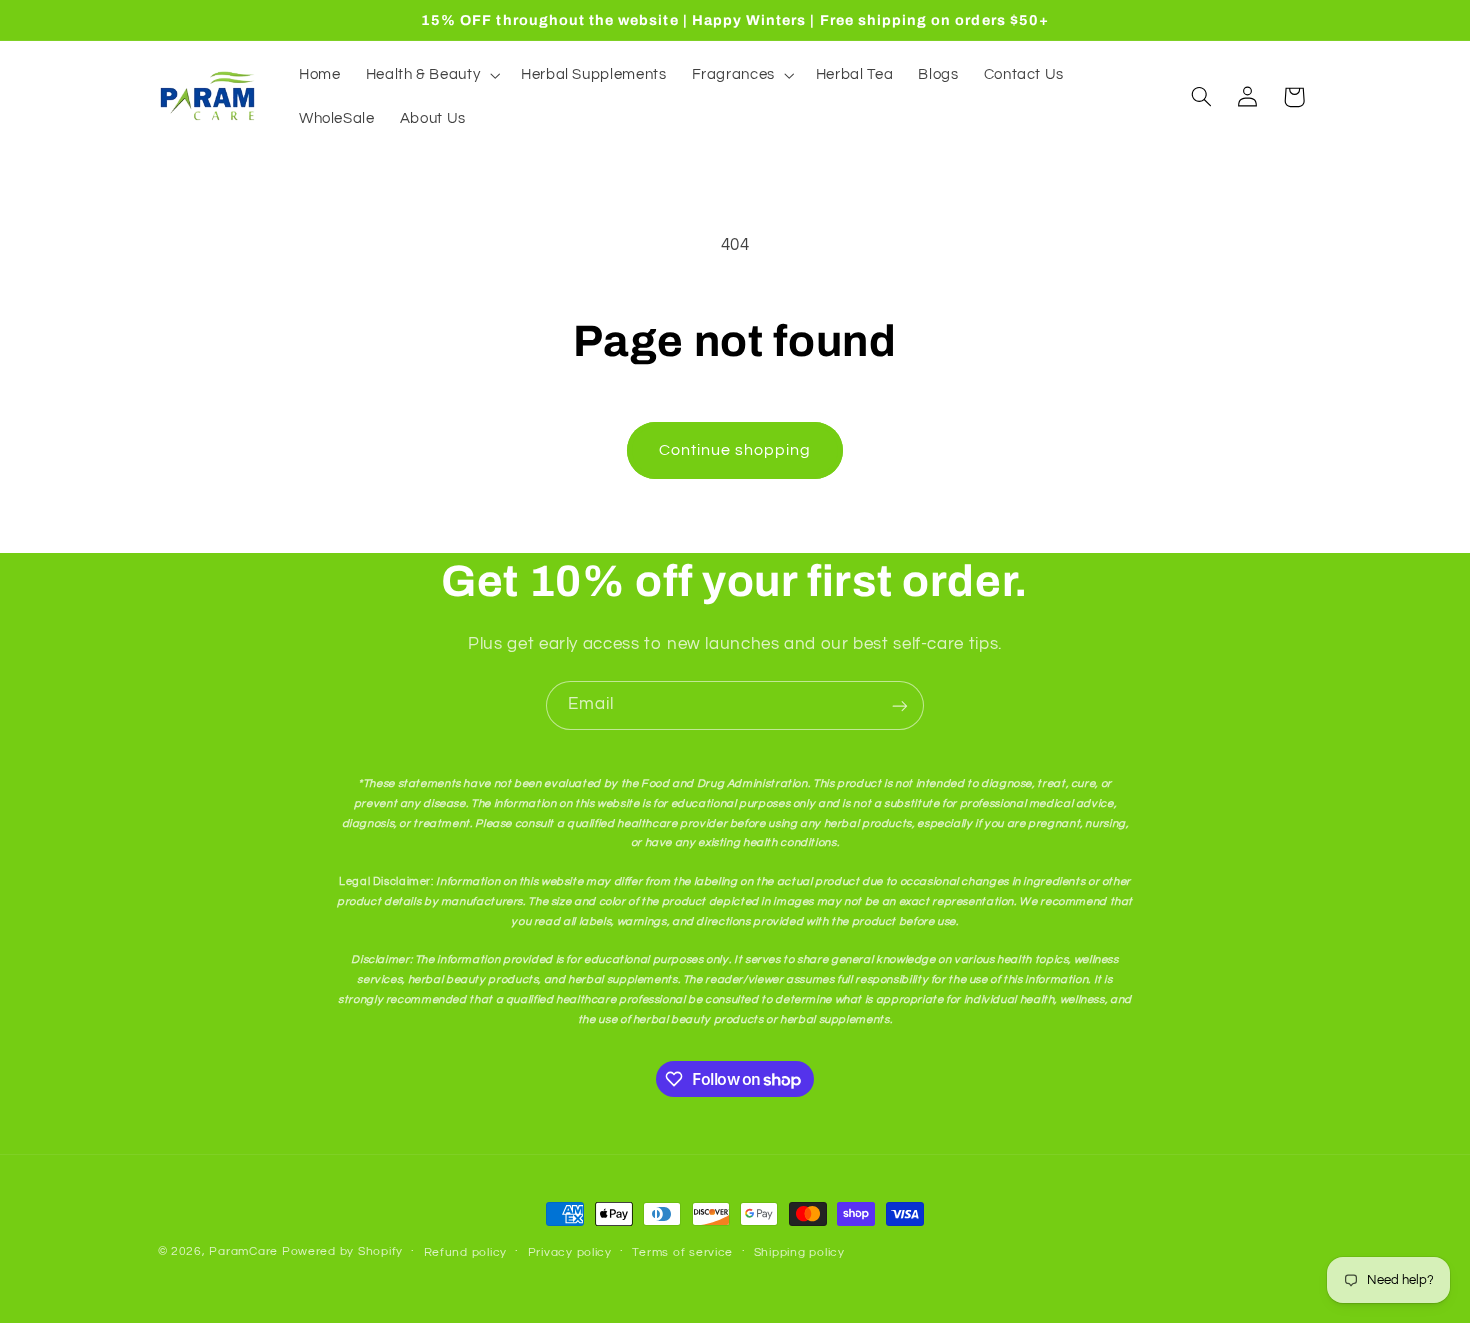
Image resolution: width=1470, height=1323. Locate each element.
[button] (430, 75)
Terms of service (682, 1252)
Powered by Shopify (342, 1251)
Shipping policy (799, 1252)
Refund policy (466, 1252)
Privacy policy (570, 1252)
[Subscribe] (900, 705)
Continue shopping (735, 450)
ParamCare (243, 1251)
